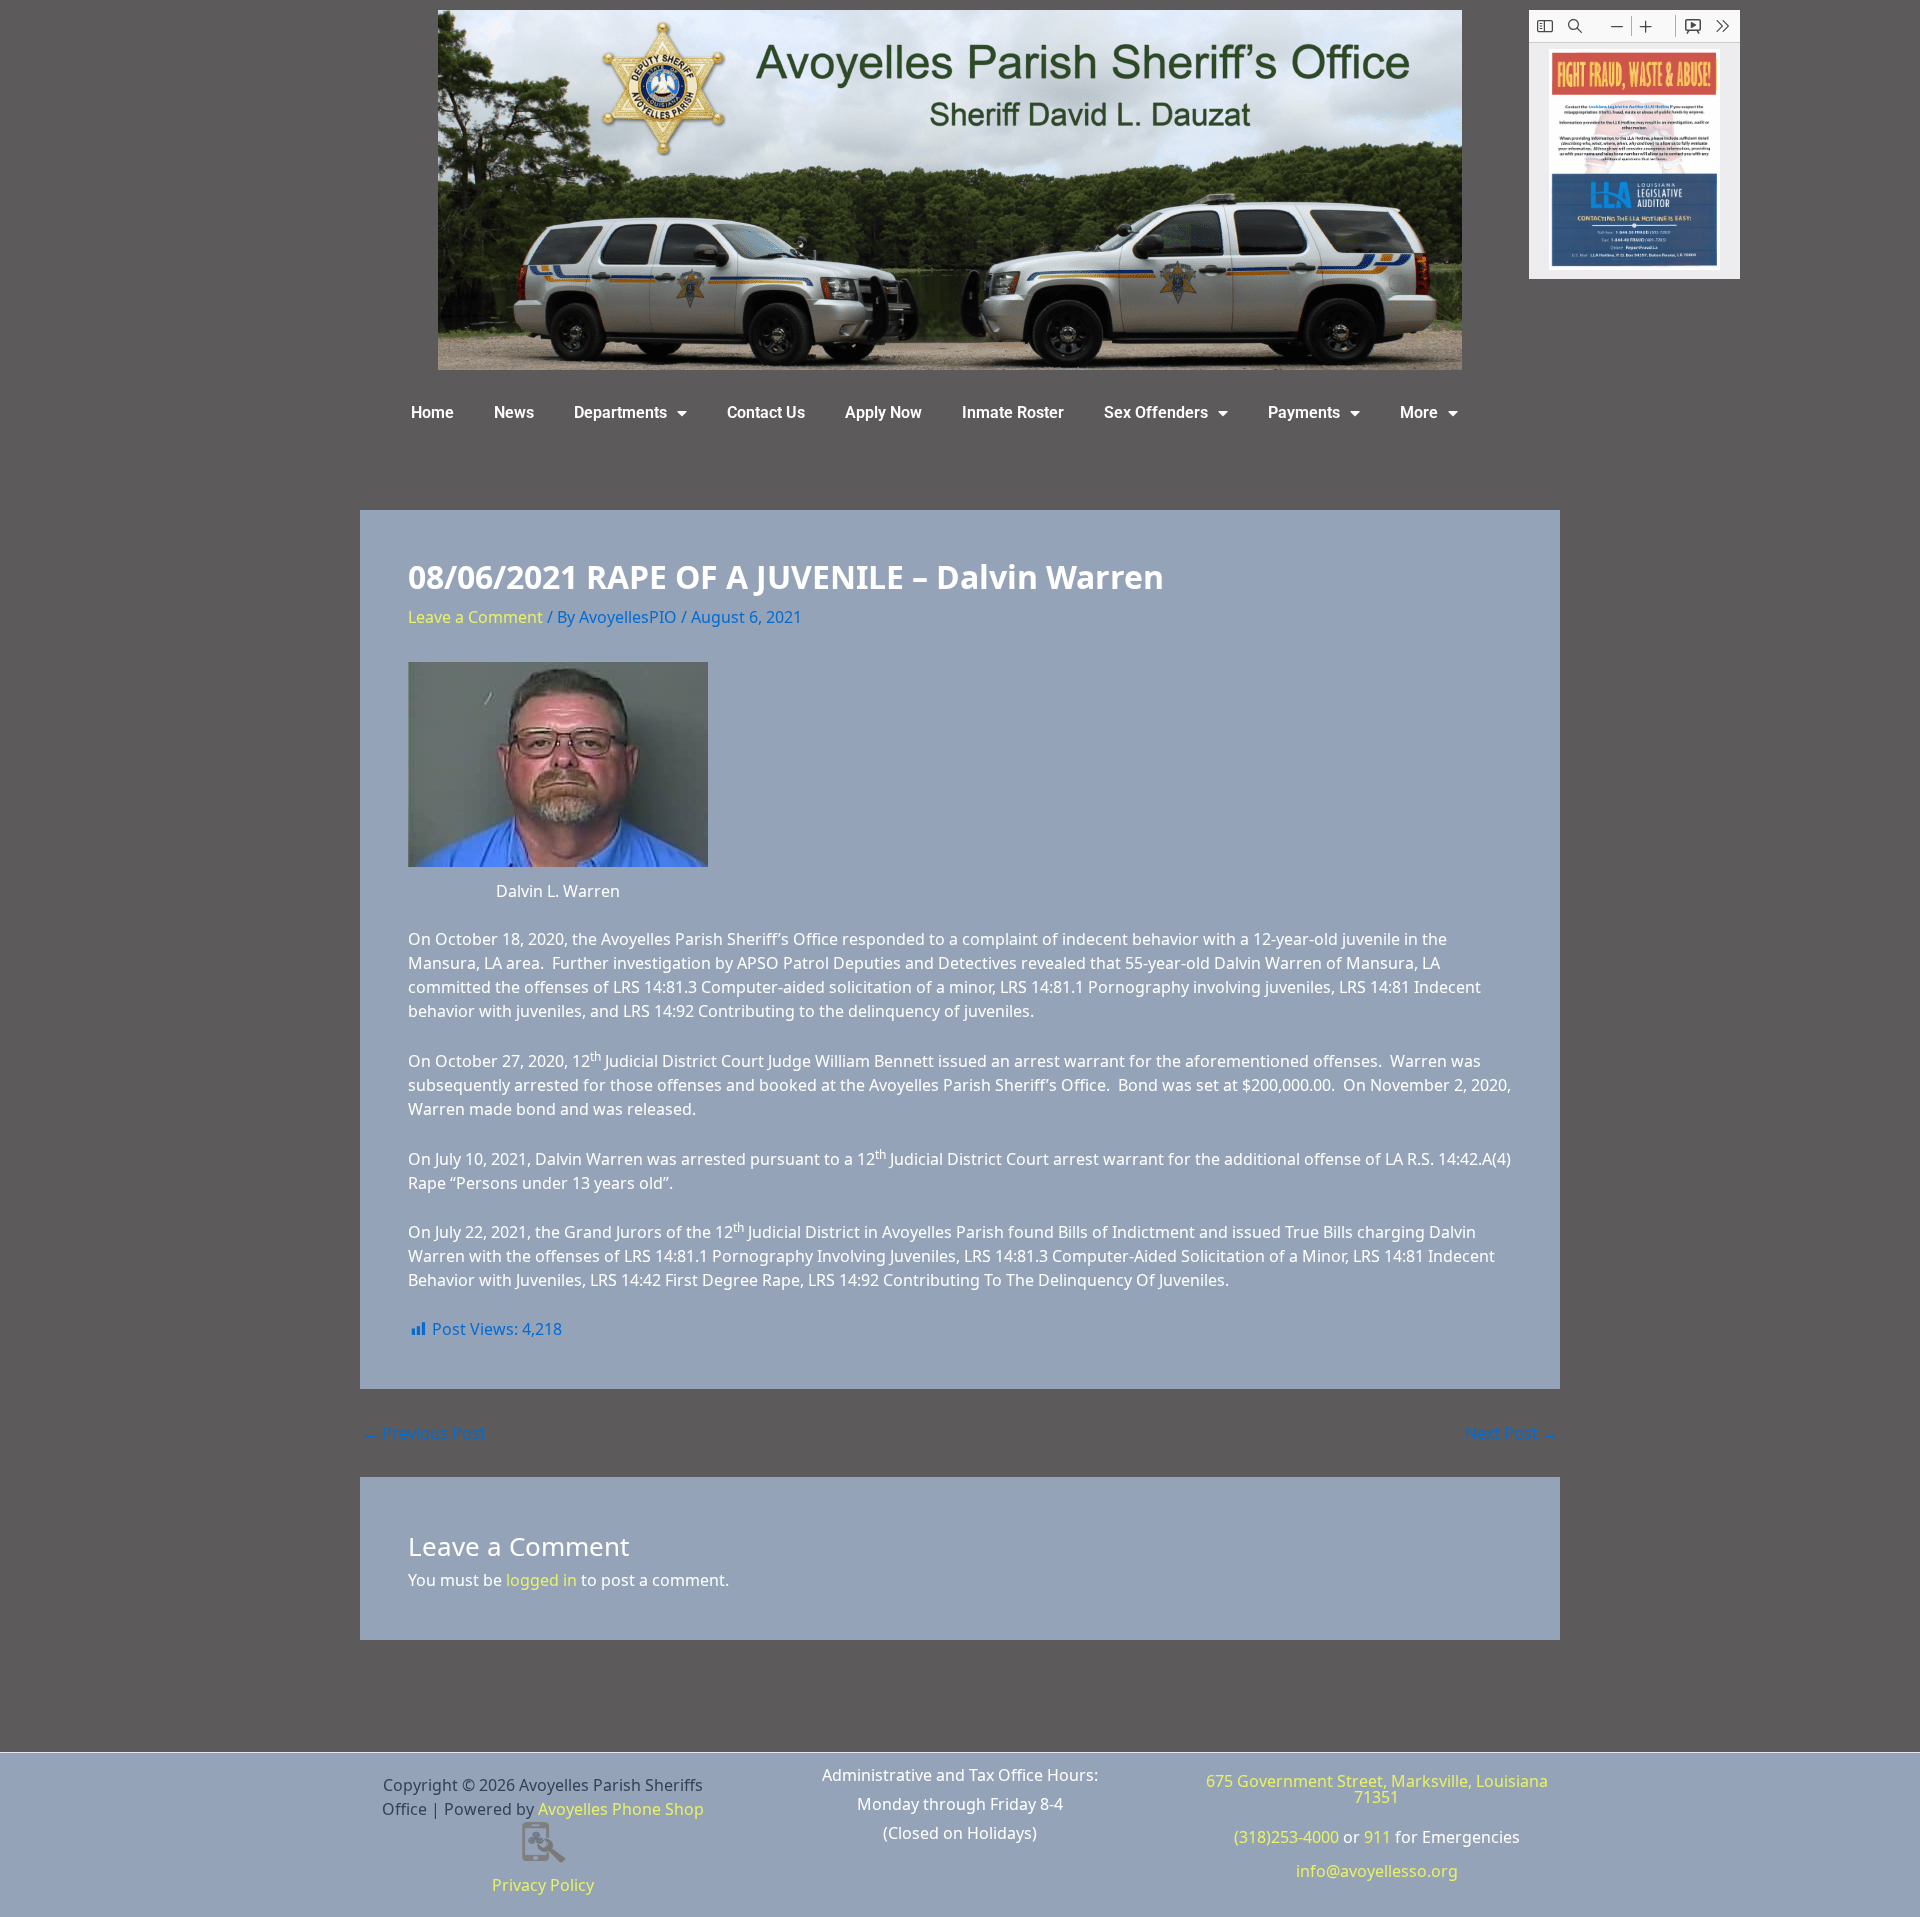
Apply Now (883, 412)
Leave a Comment (475, 617)
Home (432, 412)
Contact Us (766, 412)
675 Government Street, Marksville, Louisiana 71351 (1377, 1789)
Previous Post (424, 1433)
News (514, 412)
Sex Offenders (1156, 412)
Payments (1304, 412)
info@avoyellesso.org (1377, 1871)
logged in (541, 1580)
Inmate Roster (1013, 412)
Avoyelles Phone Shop (621, 1809)
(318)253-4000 (1286, 1837)
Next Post (1511, 1433)
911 (1377, 1837)
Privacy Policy (543, 1885)
